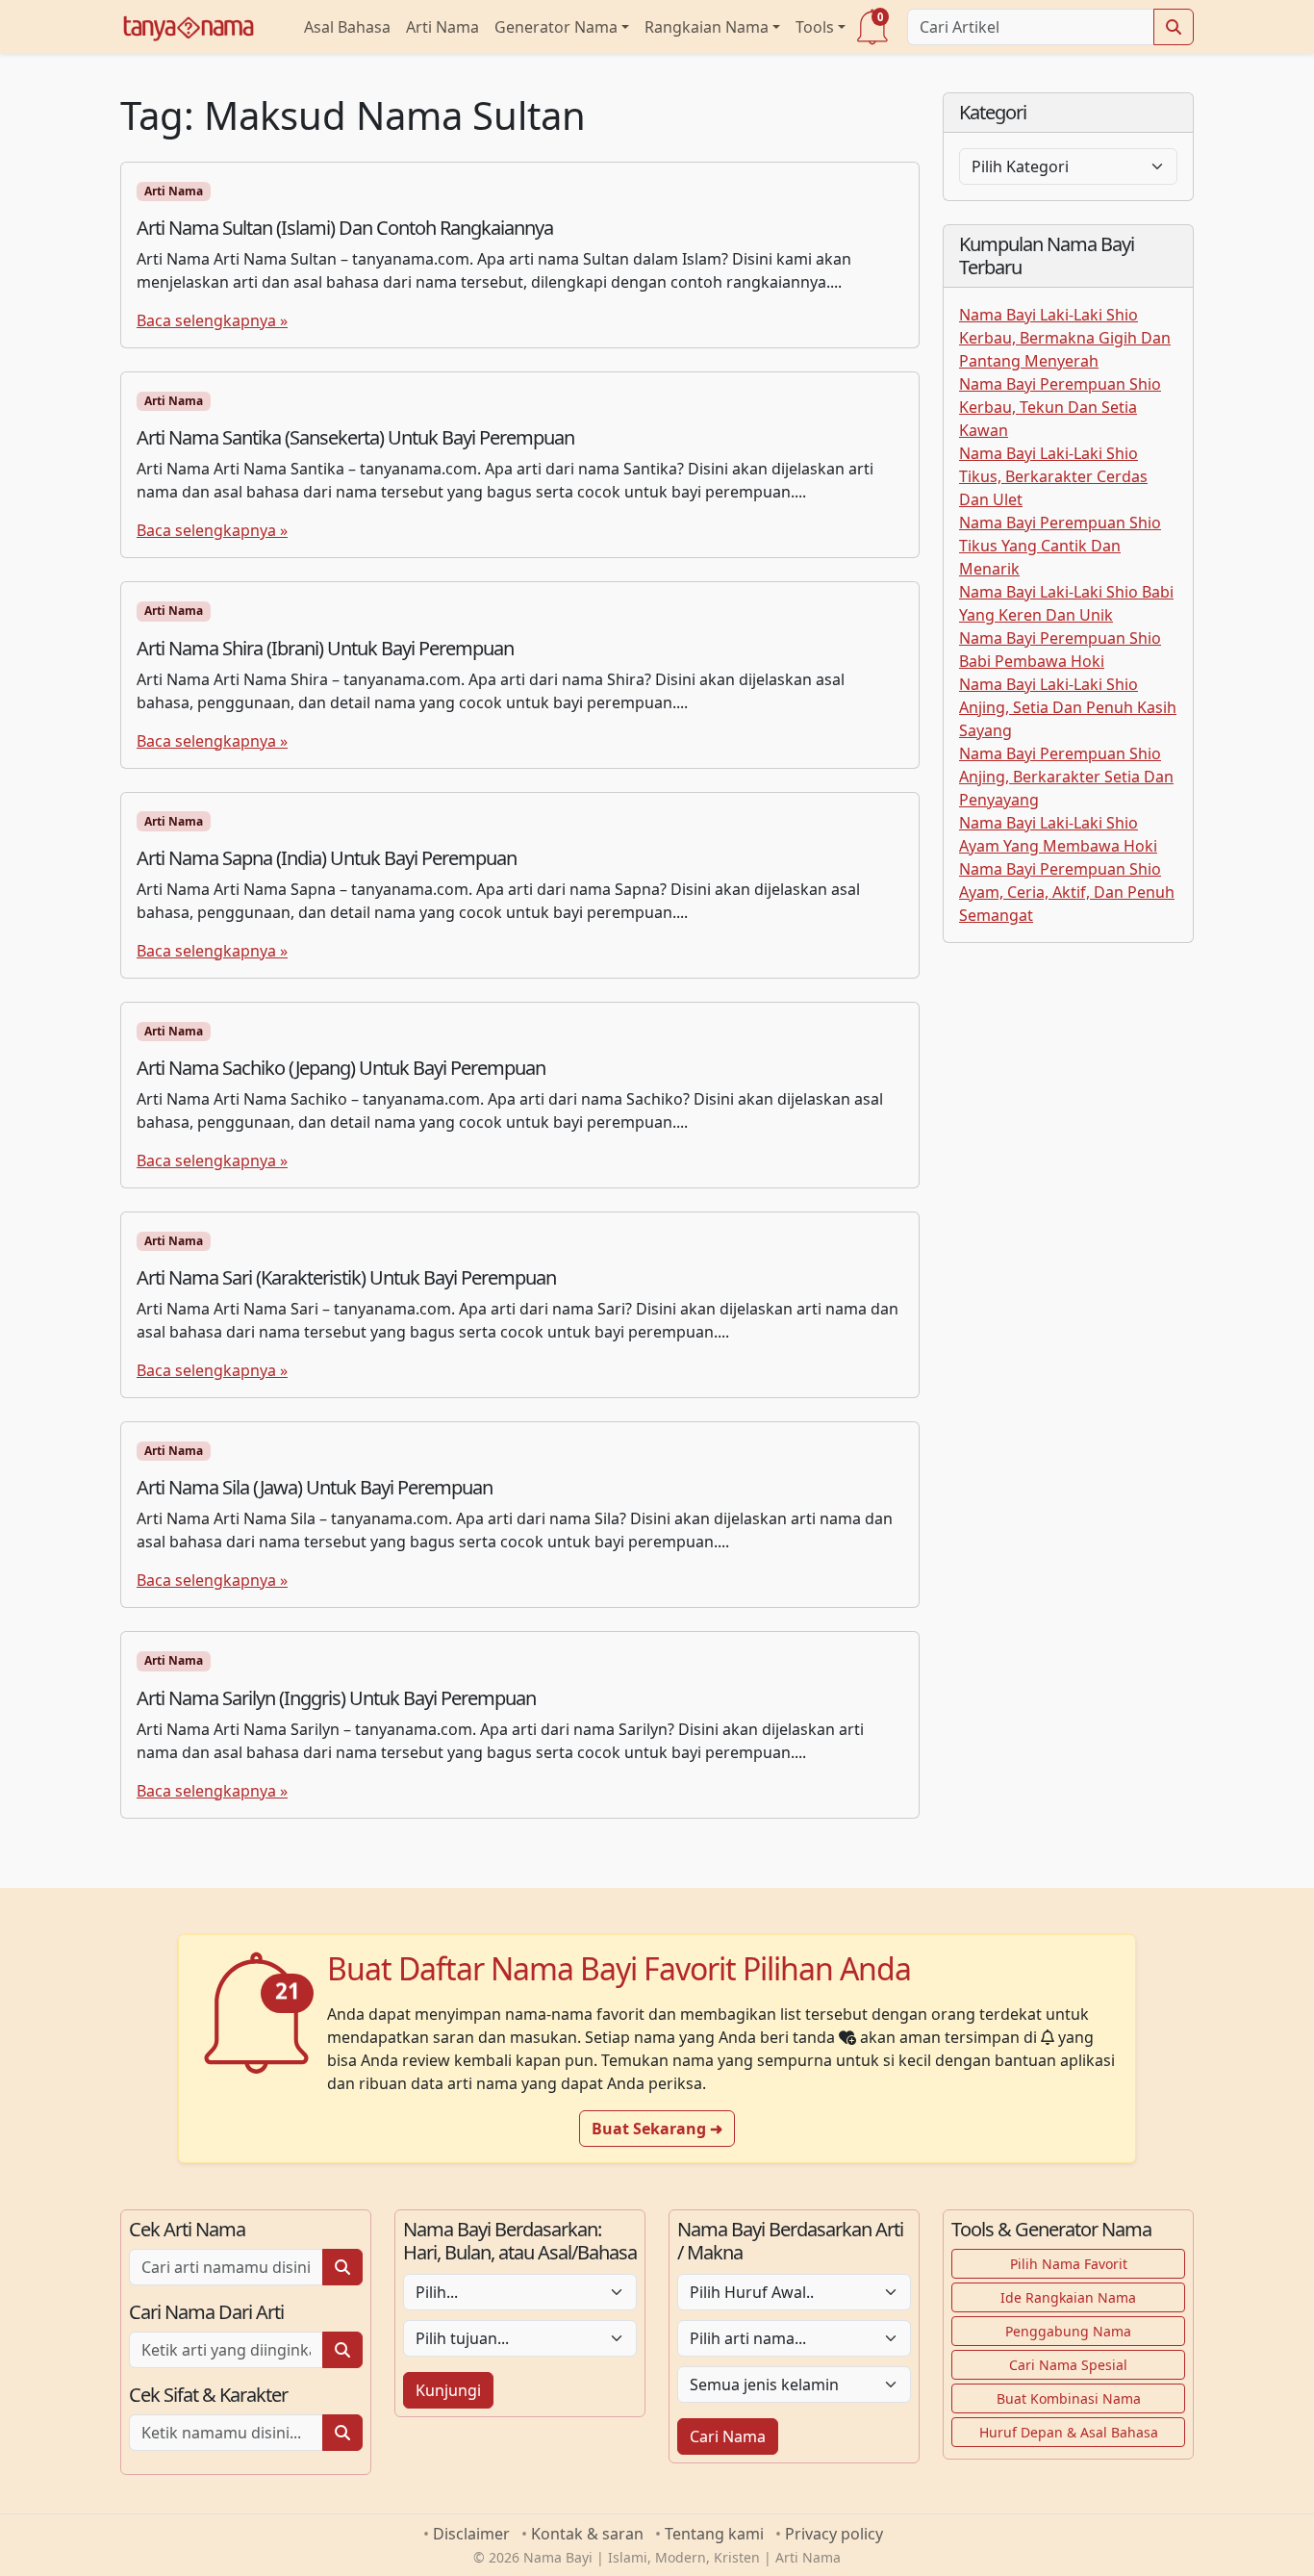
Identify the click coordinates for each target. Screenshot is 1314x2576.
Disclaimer (471, 2534)
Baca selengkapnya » (212, 320)
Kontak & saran (587, 2534)
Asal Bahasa (347, 27)
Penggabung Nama (1068, 2331)
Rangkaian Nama (707, 27)
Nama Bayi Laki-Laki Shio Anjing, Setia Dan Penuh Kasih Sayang (1068, 707)
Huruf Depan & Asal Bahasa (1069, 2432)
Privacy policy (834, 2534)
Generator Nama (556, 27)
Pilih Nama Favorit (1069, 2264)
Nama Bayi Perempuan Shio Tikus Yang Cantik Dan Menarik (1060, 546)
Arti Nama (442, 27)
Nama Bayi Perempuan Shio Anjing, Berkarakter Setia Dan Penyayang (1066, 777)
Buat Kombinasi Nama (1069, 2398)
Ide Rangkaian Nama (1068, 2297)
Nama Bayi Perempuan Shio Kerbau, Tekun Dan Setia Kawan (1060, 407)
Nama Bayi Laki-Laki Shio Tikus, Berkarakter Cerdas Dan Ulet (1053, 476)
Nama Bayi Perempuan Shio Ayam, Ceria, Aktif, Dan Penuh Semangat (1067, 892)
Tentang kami (714, 2534)
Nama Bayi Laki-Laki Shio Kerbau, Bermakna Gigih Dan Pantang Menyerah (1065, 338)
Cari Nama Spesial (1068, 2365)
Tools (815, 27)
